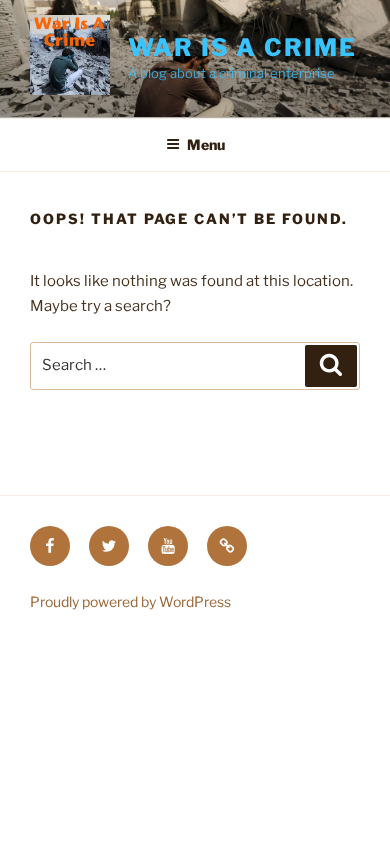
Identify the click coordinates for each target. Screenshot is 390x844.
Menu (206, 144)
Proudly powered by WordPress (130, 601)
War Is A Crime (242, 47)
